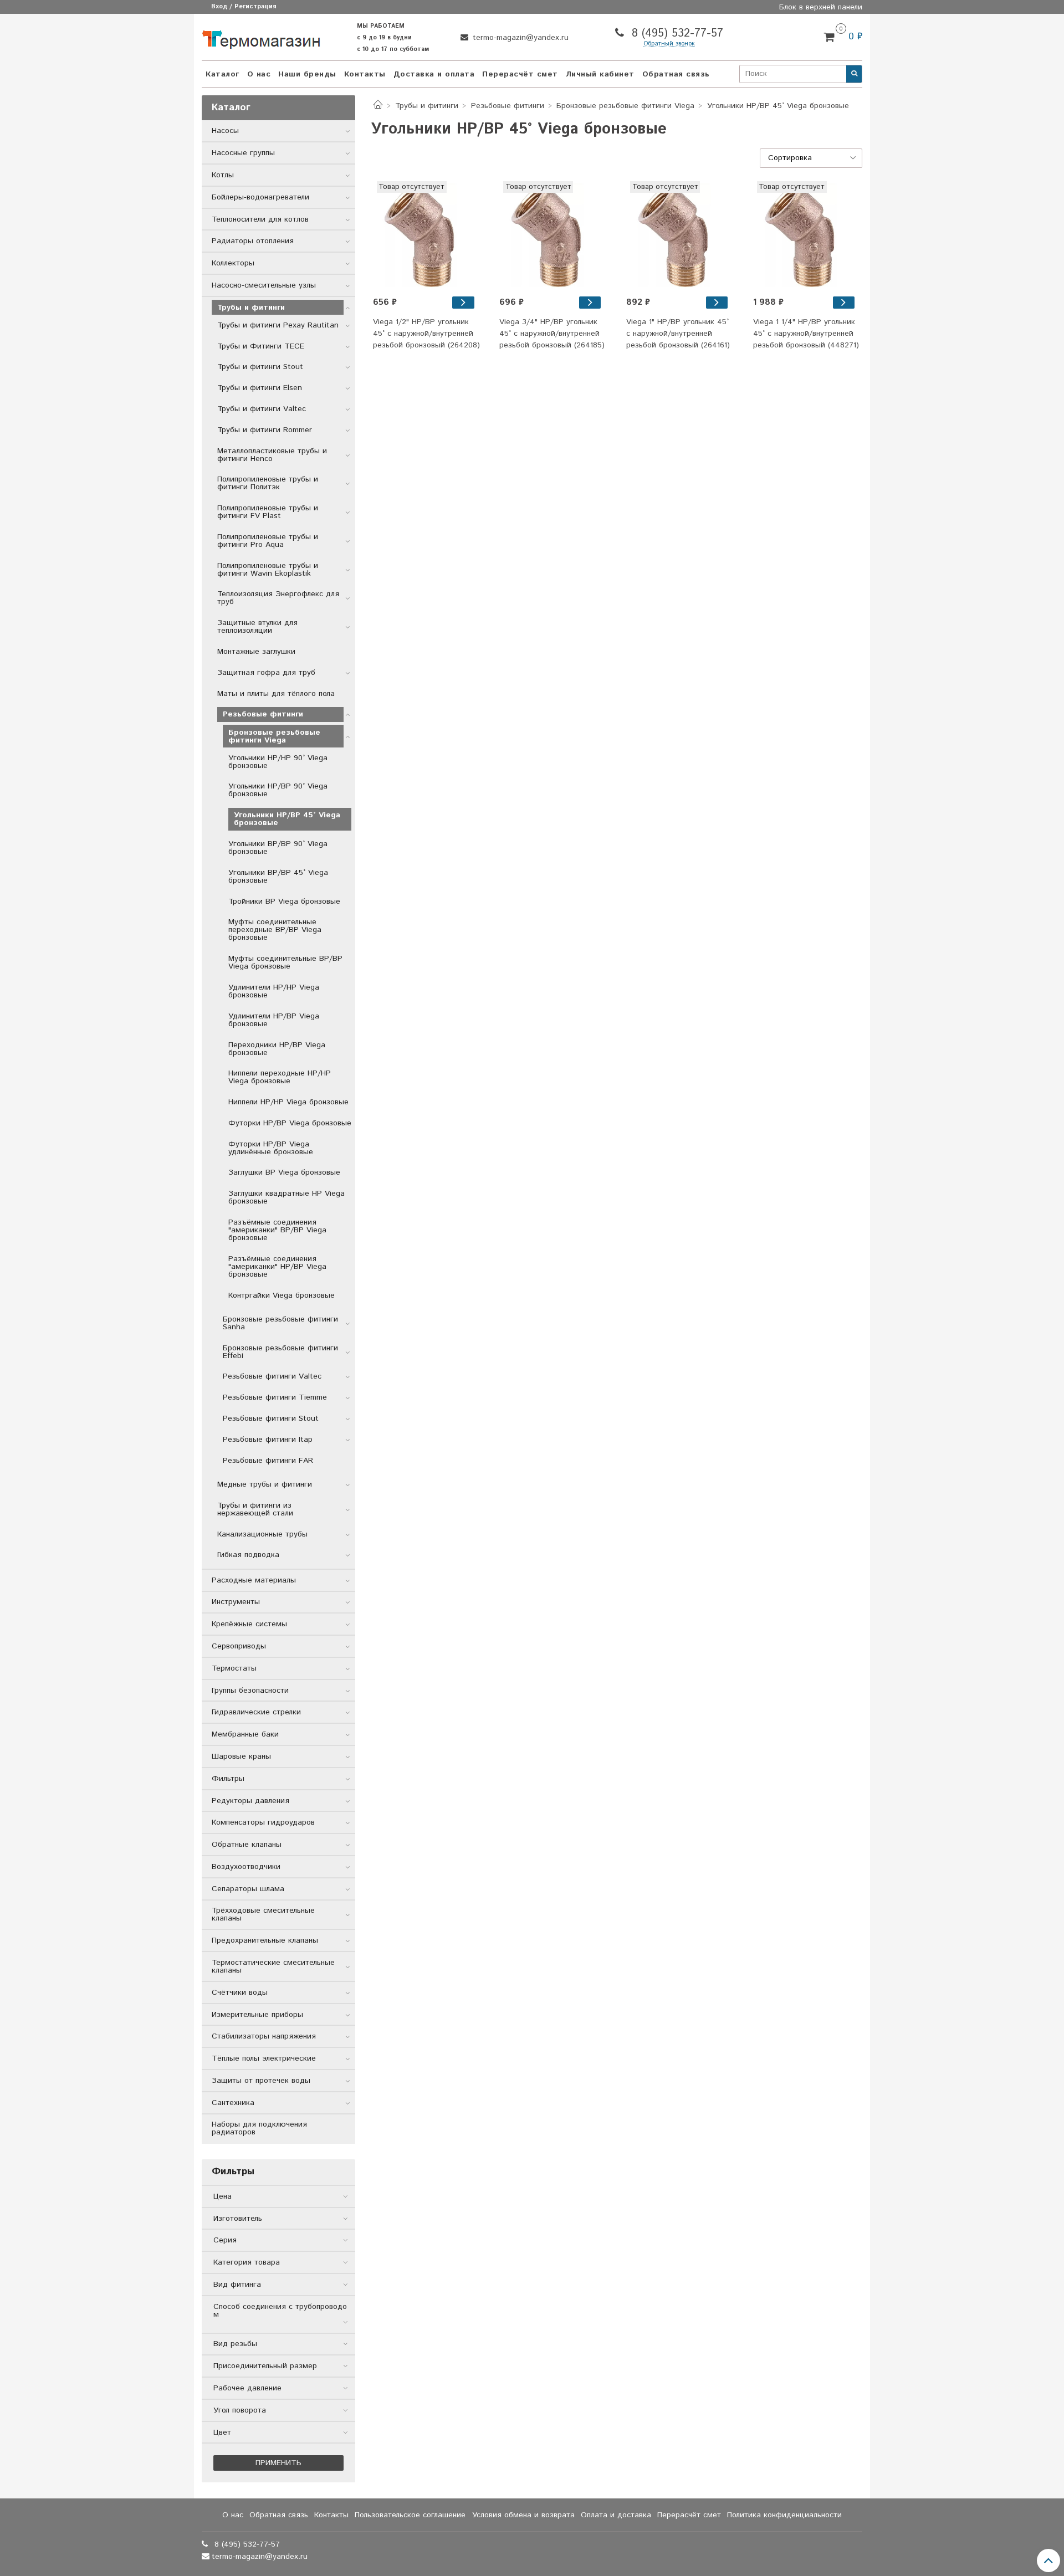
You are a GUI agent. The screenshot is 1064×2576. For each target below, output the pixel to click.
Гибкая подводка (248, 1555)
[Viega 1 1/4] (807, 235)
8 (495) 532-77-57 (676, 34)
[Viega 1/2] (427, 235)
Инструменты (236, 1602)
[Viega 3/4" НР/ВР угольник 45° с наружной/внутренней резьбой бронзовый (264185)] (590, 303)
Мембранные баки (245, 1734)
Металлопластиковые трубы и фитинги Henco (272, 455)
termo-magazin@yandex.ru (519, 38)
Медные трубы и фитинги (265, 1484)
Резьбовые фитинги (508, 106)
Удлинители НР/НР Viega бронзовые (274, 991)
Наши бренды (307, 74)
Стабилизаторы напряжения (264, 2036)
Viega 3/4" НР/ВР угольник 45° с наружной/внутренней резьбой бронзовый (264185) (552, 334)
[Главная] (378, 106)
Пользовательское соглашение (410, 2515)
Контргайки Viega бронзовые (282, 1295)
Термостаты (234, 1668)
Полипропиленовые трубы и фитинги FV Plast (268, 512)
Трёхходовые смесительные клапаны (263, 1914)
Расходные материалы (254, 1580)
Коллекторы (233, 263)
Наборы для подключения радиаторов (259, 2128)
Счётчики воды (240, 1993)
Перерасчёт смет (520, 74)
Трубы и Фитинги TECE (261, 346)
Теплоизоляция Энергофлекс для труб (278, 598)
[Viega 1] (680, 235)
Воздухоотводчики (246, 1867)
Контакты (365, 74)
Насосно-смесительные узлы (264, 285)
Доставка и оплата (434, 74)
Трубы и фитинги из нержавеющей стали (255, 1509)
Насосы (225, 131)
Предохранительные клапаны (265, 1940)
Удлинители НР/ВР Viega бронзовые (274, 1020)
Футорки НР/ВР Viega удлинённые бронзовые (271, 1148)
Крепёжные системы (249, 1624)
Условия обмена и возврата (523, 2515)
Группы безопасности (250, 1691)
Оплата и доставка (616, 2515)
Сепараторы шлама (248, 1889)
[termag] (261, 37)
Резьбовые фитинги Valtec (272, 1376)
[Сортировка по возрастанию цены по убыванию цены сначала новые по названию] (811, 158)
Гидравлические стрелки (256, 1712)
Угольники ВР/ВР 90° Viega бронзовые (278, 848)
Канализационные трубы (262, 1534)
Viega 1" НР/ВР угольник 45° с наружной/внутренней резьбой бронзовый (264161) (678, 334)
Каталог (222, 74)
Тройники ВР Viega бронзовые (284, 902)
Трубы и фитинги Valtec (262, 409)
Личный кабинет (600, 74)
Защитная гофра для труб (266, 673)
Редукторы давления (250, 1801)
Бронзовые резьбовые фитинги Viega (625, 106)
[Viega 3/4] (553, 235)
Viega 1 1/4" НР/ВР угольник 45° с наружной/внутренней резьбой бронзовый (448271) (806, 334)
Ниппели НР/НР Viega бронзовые (288, 1102)
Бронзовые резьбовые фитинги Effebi (280, 1352)
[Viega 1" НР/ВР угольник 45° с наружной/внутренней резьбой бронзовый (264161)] (717, 303)
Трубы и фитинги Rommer (265, 430)
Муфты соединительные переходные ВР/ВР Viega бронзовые (275, 930)
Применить (278, 2463)
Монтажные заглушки (256, 652)
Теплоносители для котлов (260, 219)
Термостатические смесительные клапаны (273, 1966)
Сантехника (233, 2103)
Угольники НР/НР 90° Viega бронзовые (278, 762)
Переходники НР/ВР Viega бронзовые (277, 1049)
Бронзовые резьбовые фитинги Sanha (280, 1323)
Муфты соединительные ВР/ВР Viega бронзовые (285, 962)
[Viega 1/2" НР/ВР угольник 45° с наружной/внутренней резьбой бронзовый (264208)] (463, 303)
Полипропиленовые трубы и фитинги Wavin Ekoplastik (268, 570)
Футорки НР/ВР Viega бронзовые (290, 1123)
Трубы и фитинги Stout (260, 367)
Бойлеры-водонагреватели (260, 197)
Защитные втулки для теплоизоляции (257, 627)
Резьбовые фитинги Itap (268, 1440)
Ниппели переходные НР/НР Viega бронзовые (280, 1077)
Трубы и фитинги (427, 106)
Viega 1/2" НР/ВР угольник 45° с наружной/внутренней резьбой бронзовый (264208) (426, 334)
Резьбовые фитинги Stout (271, 1418)
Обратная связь (676, 74)
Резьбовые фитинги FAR (268, 1461)
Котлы (223, 175)
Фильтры (228, 1779)
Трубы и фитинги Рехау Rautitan (278, 325)
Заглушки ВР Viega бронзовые (284, 1172)
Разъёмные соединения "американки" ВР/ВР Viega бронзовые (277, 1230)
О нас (259, 74)
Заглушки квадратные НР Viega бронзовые (287, 1197)
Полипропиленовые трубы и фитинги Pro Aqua (268, 541)
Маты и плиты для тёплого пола (276, 694)
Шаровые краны (241, 1756)
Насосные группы (243, 153)
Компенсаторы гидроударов (263, 1822)
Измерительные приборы (257, 2015)
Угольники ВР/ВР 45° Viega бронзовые (278, 877)
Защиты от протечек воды (261, 2081)
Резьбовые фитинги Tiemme (275, 1397)
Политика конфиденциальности (784, 2515)
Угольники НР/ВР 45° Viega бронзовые (287, 819)
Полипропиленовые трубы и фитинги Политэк (268, 483)
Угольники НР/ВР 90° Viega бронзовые (278, 790)
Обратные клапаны (247, 1845)
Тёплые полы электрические (264, 2058)
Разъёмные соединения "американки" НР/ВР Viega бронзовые (277, 1267)
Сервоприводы (239, 1646)
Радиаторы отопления (253, 241)
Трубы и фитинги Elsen (260, 388)
